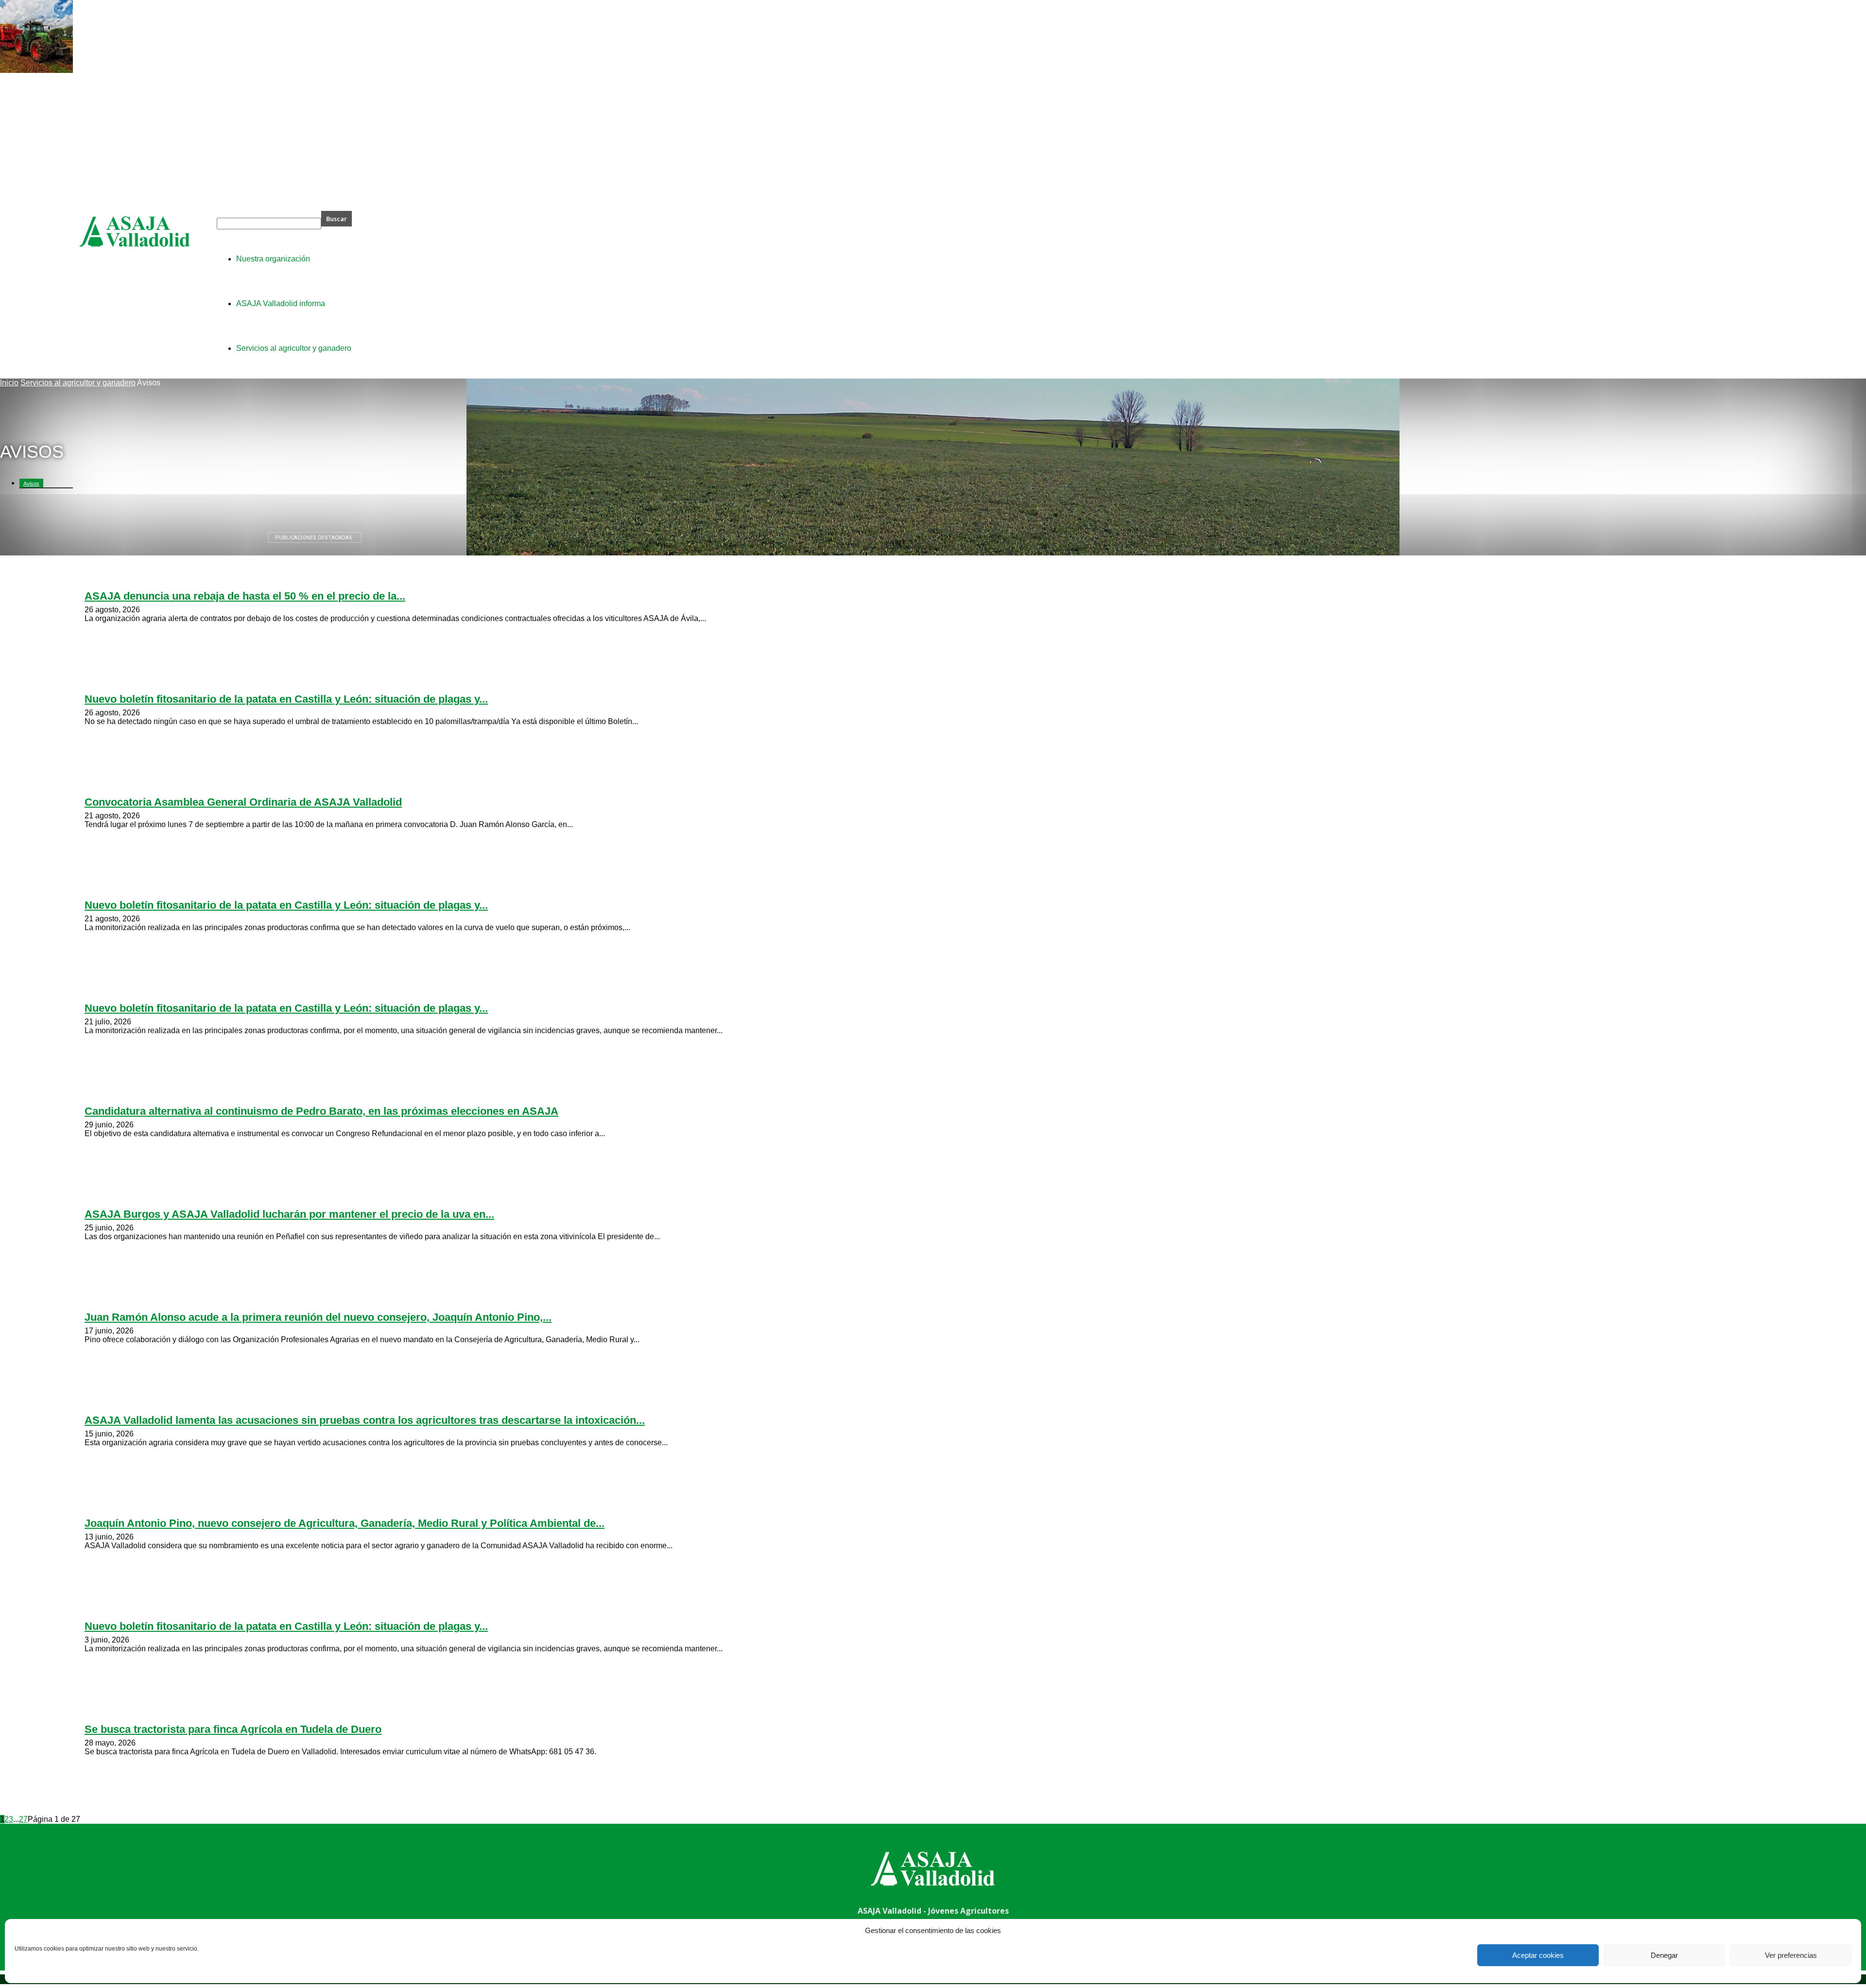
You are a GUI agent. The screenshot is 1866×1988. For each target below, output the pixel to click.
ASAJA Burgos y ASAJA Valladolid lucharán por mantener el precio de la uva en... (289, 1214)
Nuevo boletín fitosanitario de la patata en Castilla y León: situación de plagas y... (286, 699)
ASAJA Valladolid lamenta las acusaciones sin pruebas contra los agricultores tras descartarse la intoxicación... (365, 1420)
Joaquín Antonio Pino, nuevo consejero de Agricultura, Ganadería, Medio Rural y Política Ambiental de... (345, 1523)
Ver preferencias (1791, 1955)
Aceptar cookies (1538, 1955)
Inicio (9, 383)
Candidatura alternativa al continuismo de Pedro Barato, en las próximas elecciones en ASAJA (321, 1111)
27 (23, 1819)
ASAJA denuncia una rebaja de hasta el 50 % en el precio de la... (245, 596)
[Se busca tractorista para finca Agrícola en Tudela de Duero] (36, 70)
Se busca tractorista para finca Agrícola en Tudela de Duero (233, 1729)
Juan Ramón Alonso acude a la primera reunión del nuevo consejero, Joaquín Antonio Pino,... (318, 1317)
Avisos (31, 484)
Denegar (1664, 1955)
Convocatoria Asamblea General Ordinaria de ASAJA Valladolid (243, 802)
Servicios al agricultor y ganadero (78, 383)
